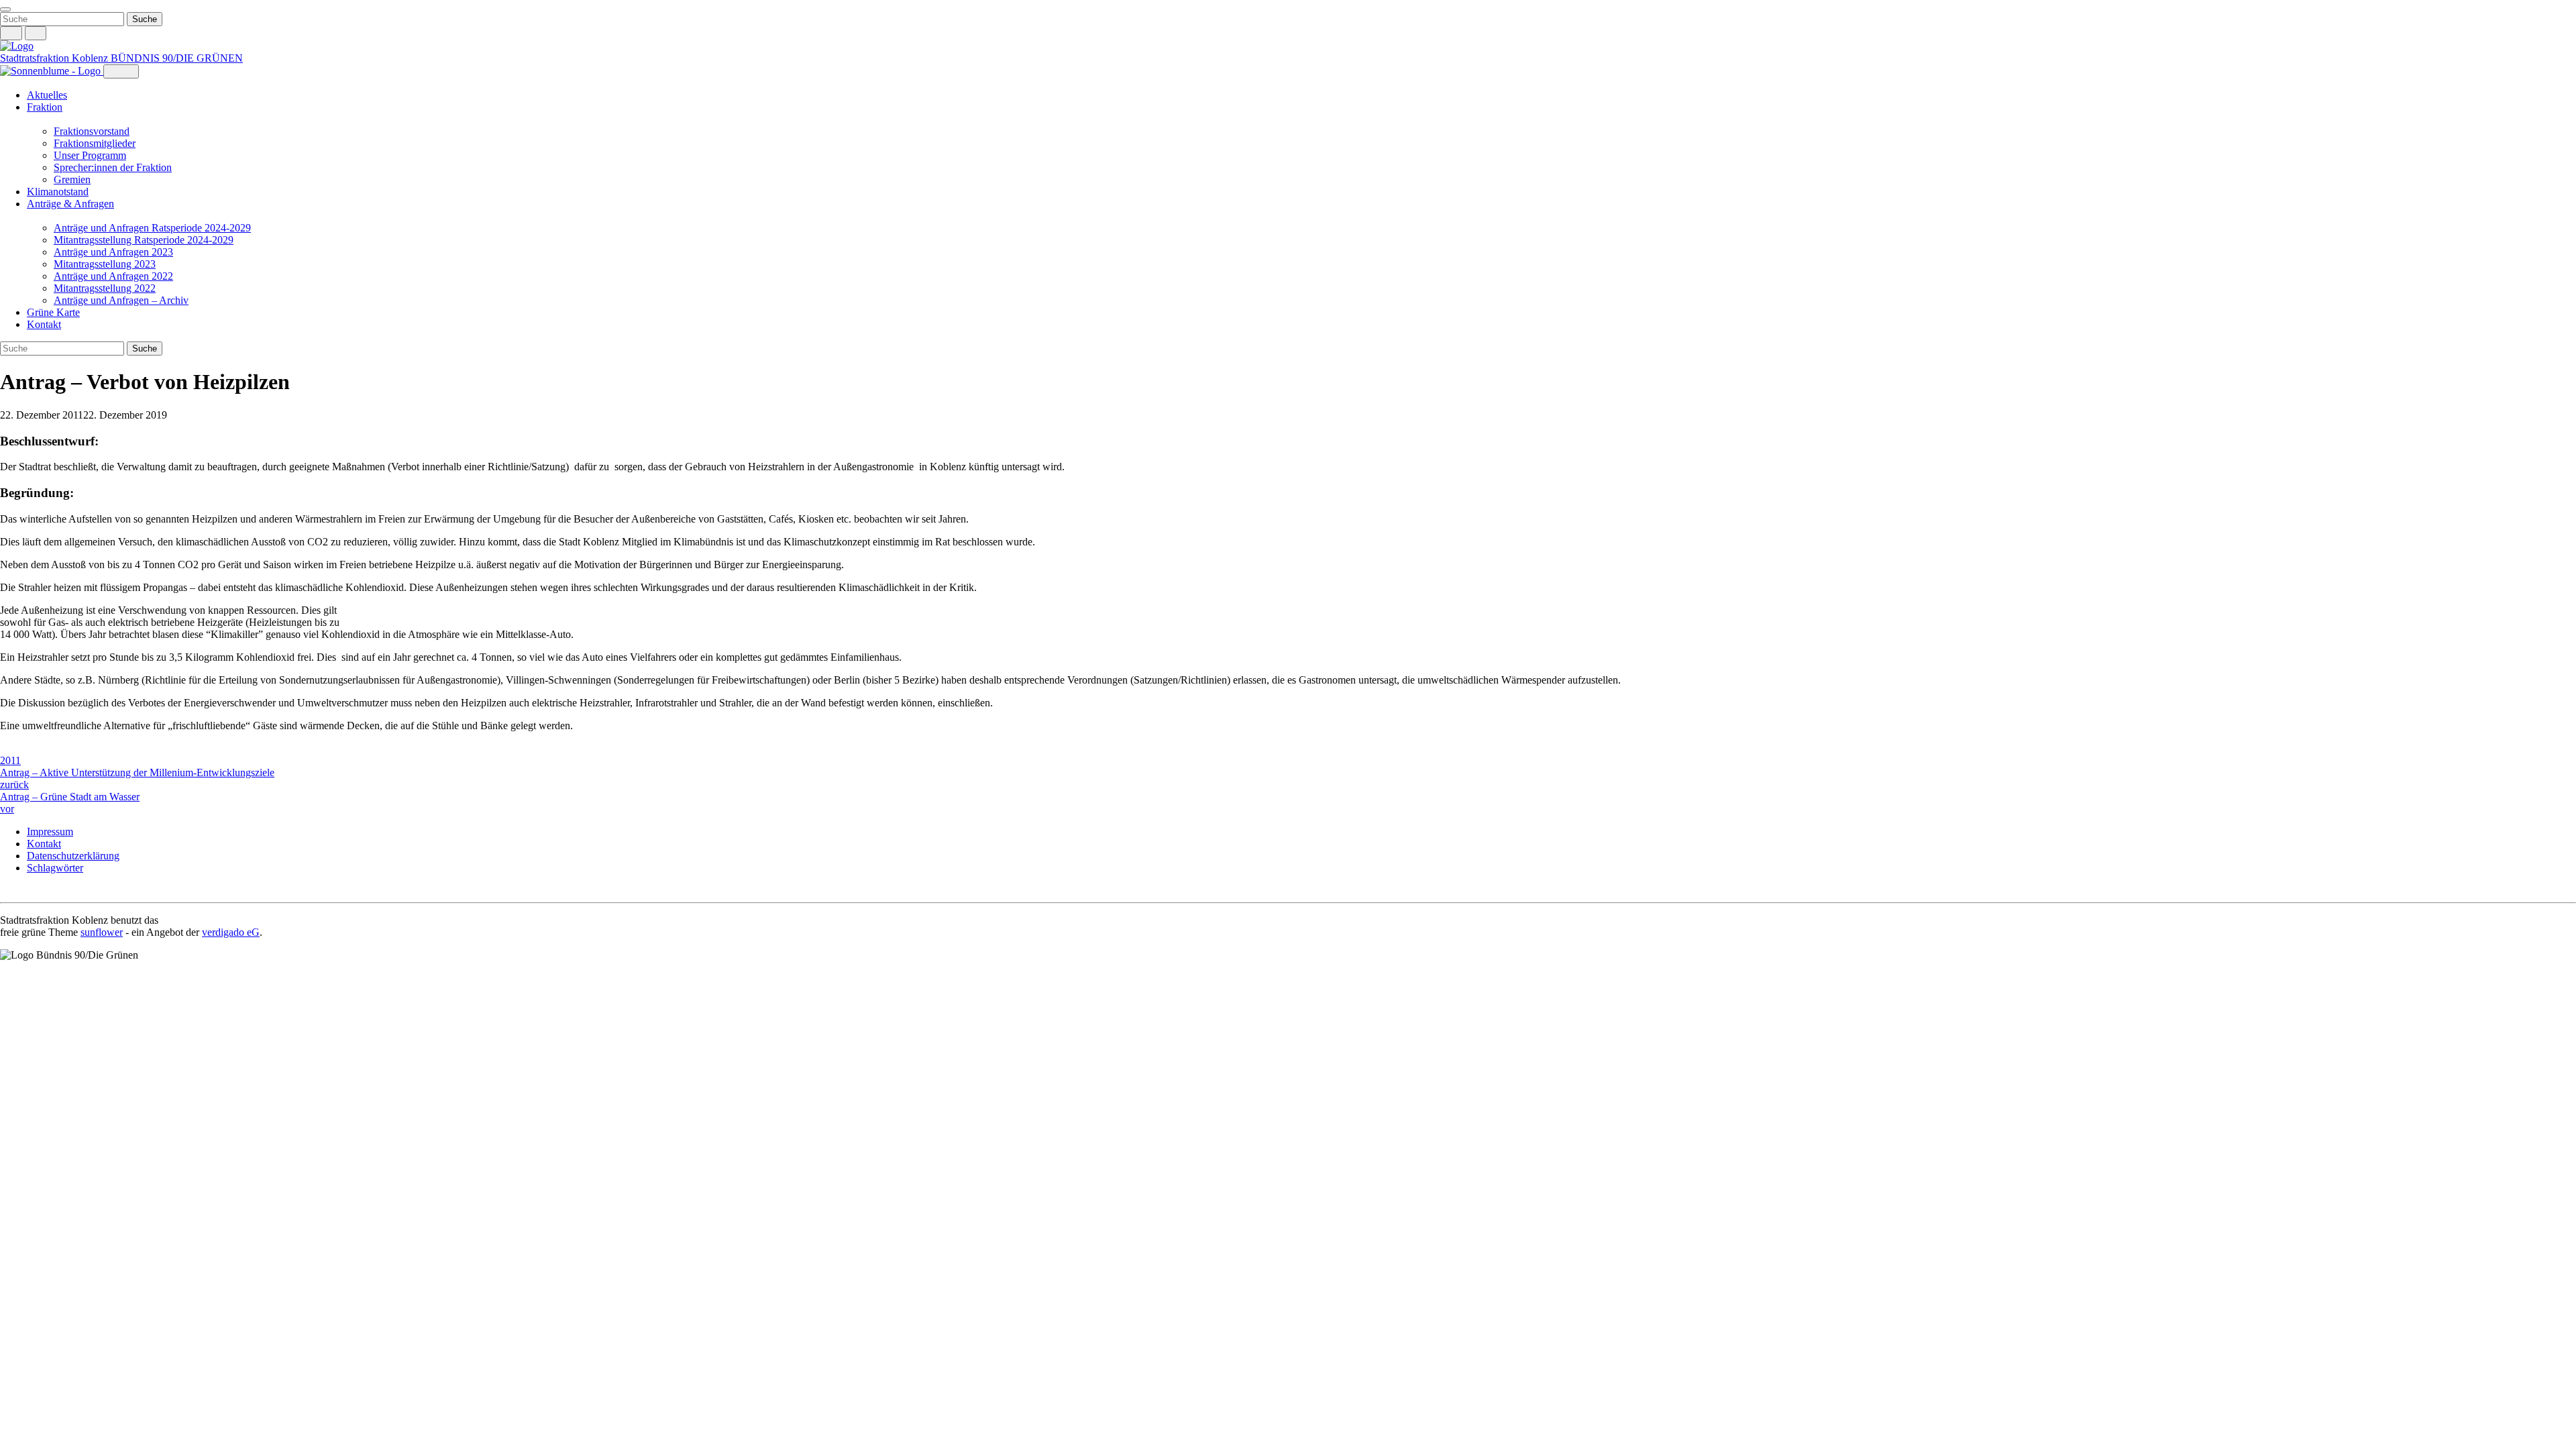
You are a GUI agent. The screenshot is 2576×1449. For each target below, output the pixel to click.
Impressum (50, 831)
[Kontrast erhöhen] (36, 33)
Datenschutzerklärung (73, 856)
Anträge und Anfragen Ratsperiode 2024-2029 (152, 228)
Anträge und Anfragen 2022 (113, 276)
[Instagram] (7, 891)
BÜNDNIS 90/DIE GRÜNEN (177, 58)
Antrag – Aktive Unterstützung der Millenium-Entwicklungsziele (137, 779)
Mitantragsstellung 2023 (105, 264)
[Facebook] (20, 891)
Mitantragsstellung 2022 (105, 288)
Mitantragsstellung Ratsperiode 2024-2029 (144, 240)
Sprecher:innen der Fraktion (113, 167)
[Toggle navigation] (5, 9)
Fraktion (45, 107)
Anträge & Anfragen (70, 204)
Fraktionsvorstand (92, 131)
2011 (10, 760)
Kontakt (44, 324)
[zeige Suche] (11, 33)
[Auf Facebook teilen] (7, 749)
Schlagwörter (55, 868)
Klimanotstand (58, 192)
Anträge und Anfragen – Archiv (121, 300)
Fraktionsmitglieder (95, 143)
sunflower (102, 932)
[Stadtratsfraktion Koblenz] (17, 46)
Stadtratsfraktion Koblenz (55, 58)
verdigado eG (231, 932)
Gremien (72, 179)
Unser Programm (90, 155)
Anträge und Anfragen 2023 (113, 252)
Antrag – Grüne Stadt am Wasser (70, 803)
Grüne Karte (53, 312)
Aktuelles (47, 95)
